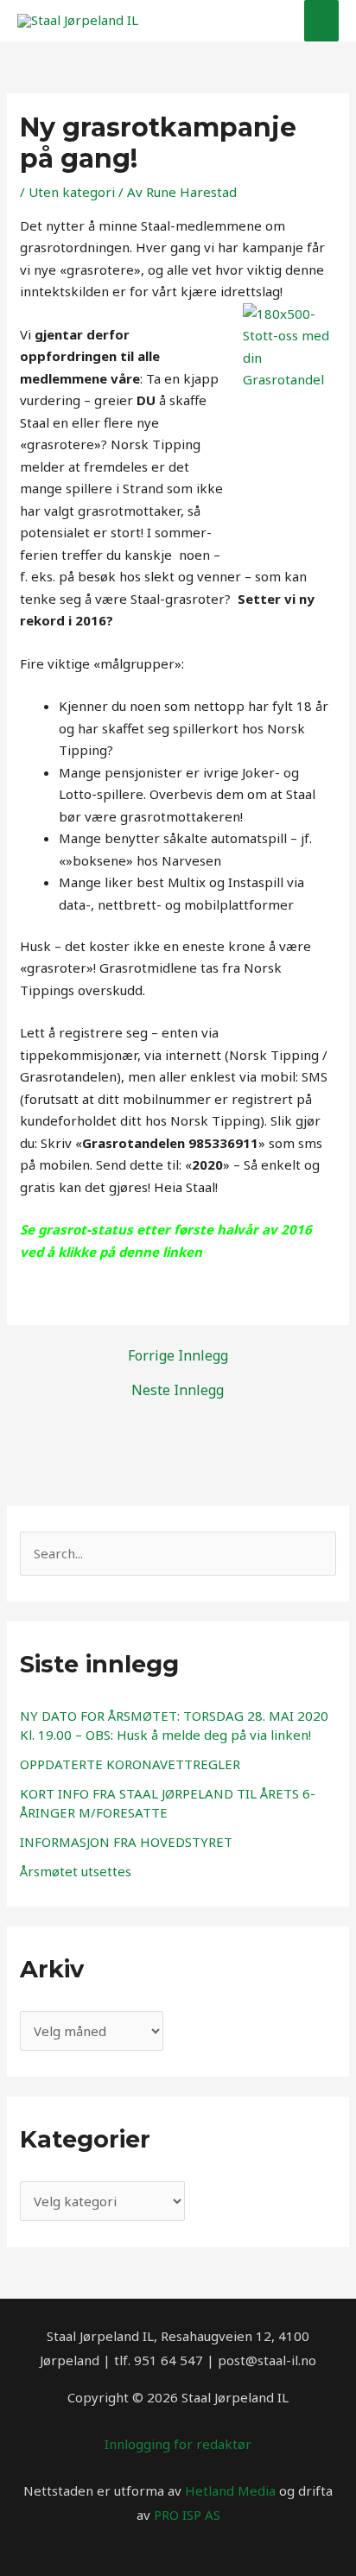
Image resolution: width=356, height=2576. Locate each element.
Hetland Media (230, 2490)
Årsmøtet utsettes (76, 1871)
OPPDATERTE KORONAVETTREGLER (130, 1764)
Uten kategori (72, 192)
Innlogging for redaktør (178, 2444)
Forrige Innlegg (178, 1355)
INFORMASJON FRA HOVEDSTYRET (126, 1842)
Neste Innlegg (178, 1390)
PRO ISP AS (187, 2515)
